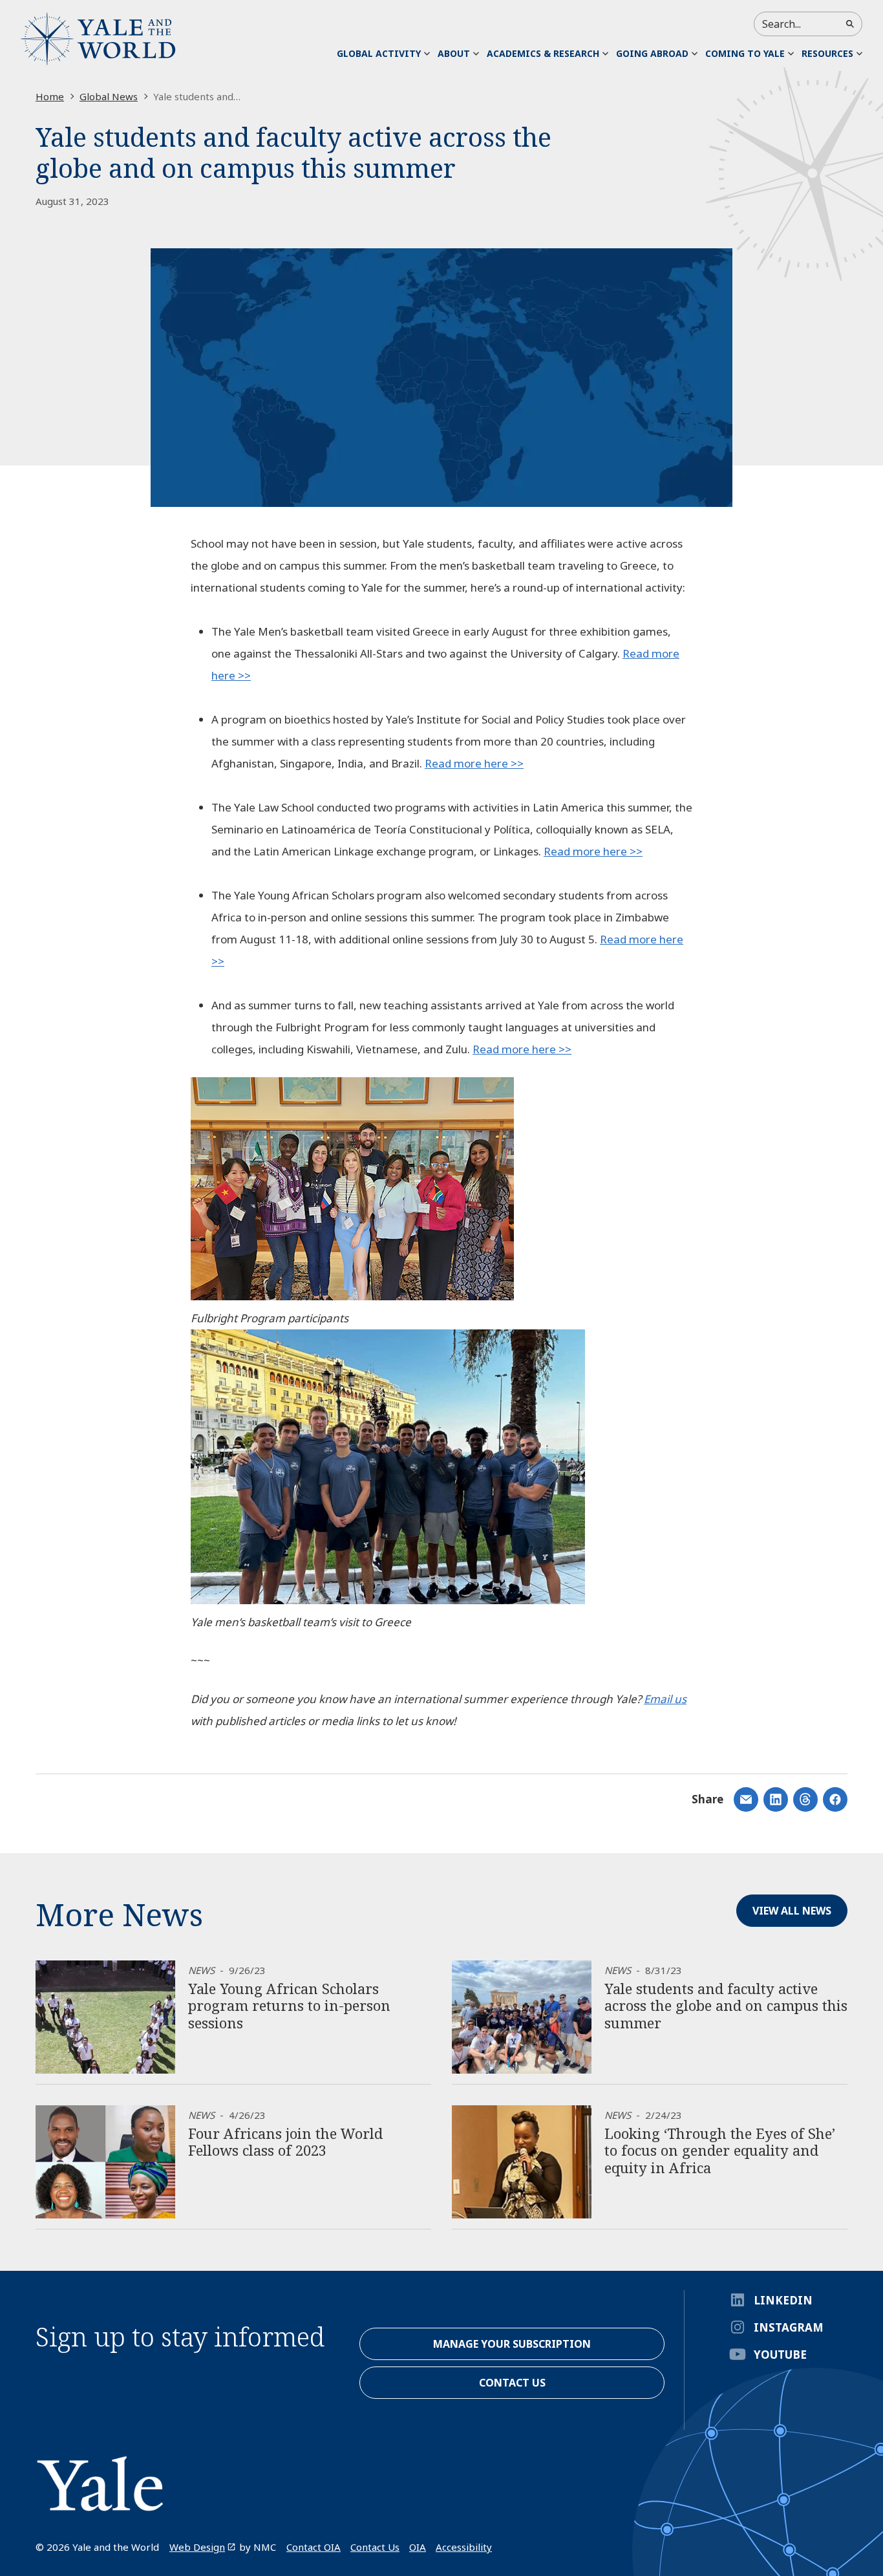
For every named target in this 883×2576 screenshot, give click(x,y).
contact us (512, 2383)
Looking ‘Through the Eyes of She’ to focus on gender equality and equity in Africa (720, 2150)
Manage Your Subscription (512, 2344)
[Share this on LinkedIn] (746, 1799)
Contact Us (375, 2547)
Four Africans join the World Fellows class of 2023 (285, 2141)
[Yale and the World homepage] (98, 39)
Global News (109, 96)
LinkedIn (783, 2300)
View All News (792, 1911)
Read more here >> (474, 763)
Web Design (197, 2547)
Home (50, 96)
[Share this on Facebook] (835, 1799)
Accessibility (464, 2547)
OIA (418, 2547)
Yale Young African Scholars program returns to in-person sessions (289, 2005)
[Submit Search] (850, 24)
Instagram (789, 2327)
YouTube (780, 2355)
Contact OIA (314, 2547)
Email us (665, 1699)
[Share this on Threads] (805, 1799)
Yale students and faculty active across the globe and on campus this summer (726, 2005)
